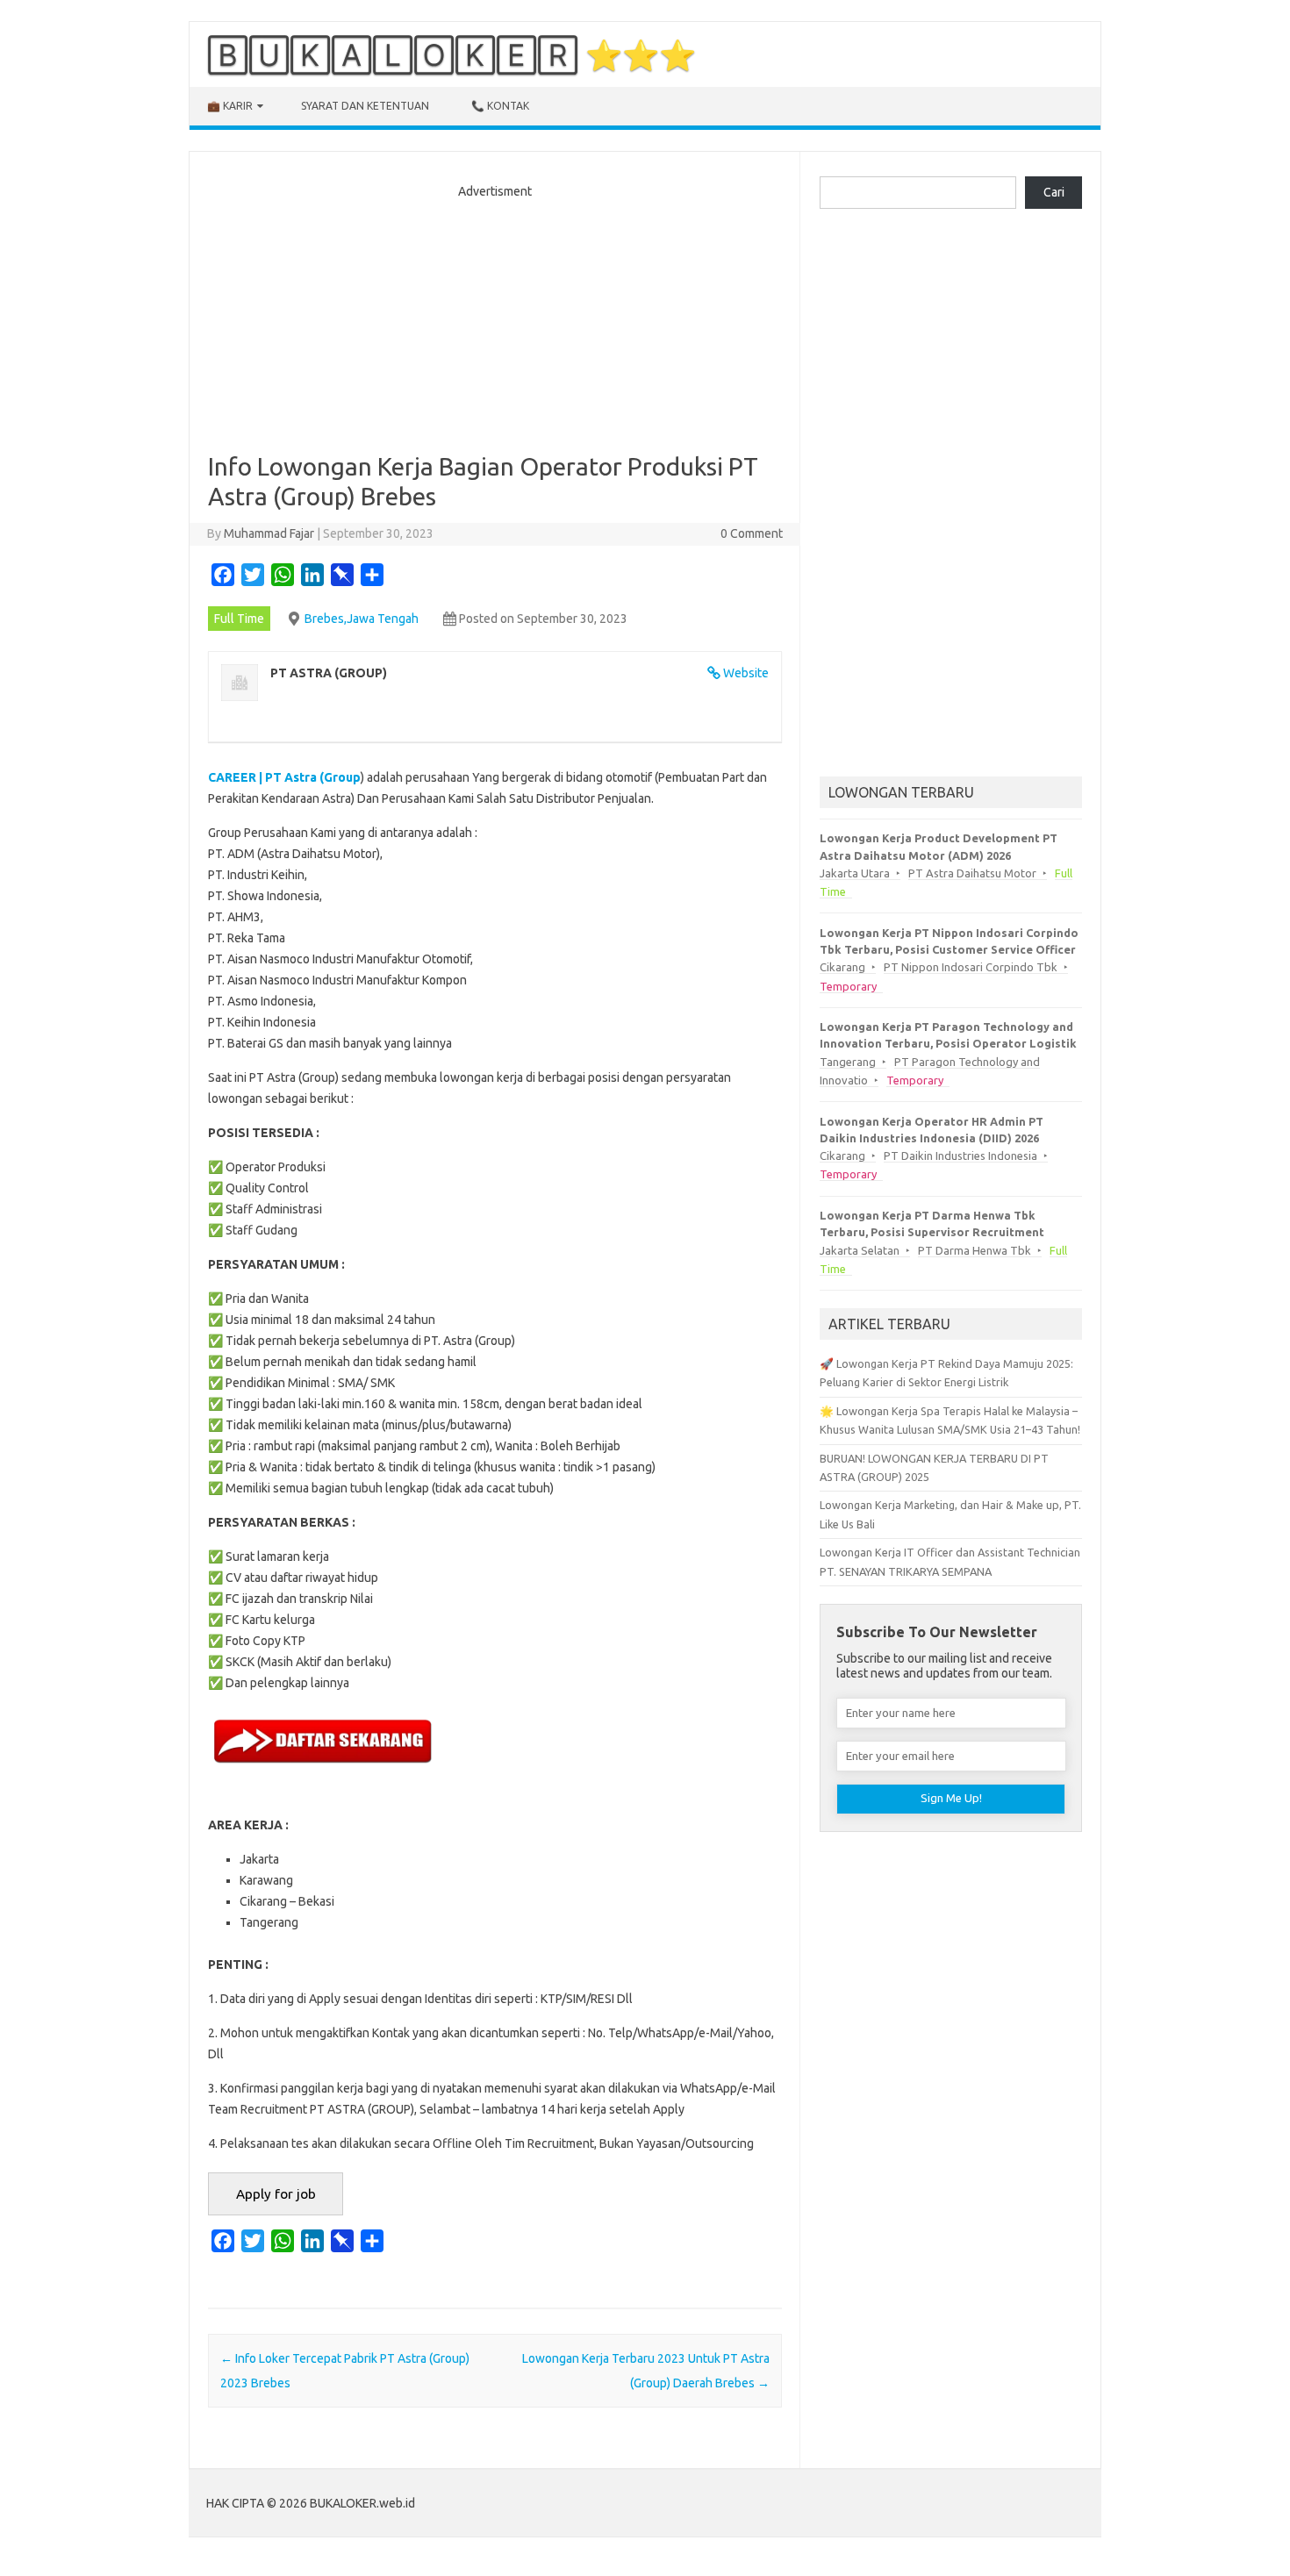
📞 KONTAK (500, 106)
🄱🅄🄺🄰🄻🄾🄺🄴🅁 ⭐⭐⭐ (451, 54)
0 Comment (752, 533)
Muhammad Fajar (269, 533)
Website (746, 673)
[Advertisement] (495, 320)
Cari (1054, 192)
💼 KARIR (230, 106)
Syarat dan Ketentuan (365, 106)
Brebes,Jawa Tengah (362, 619)
